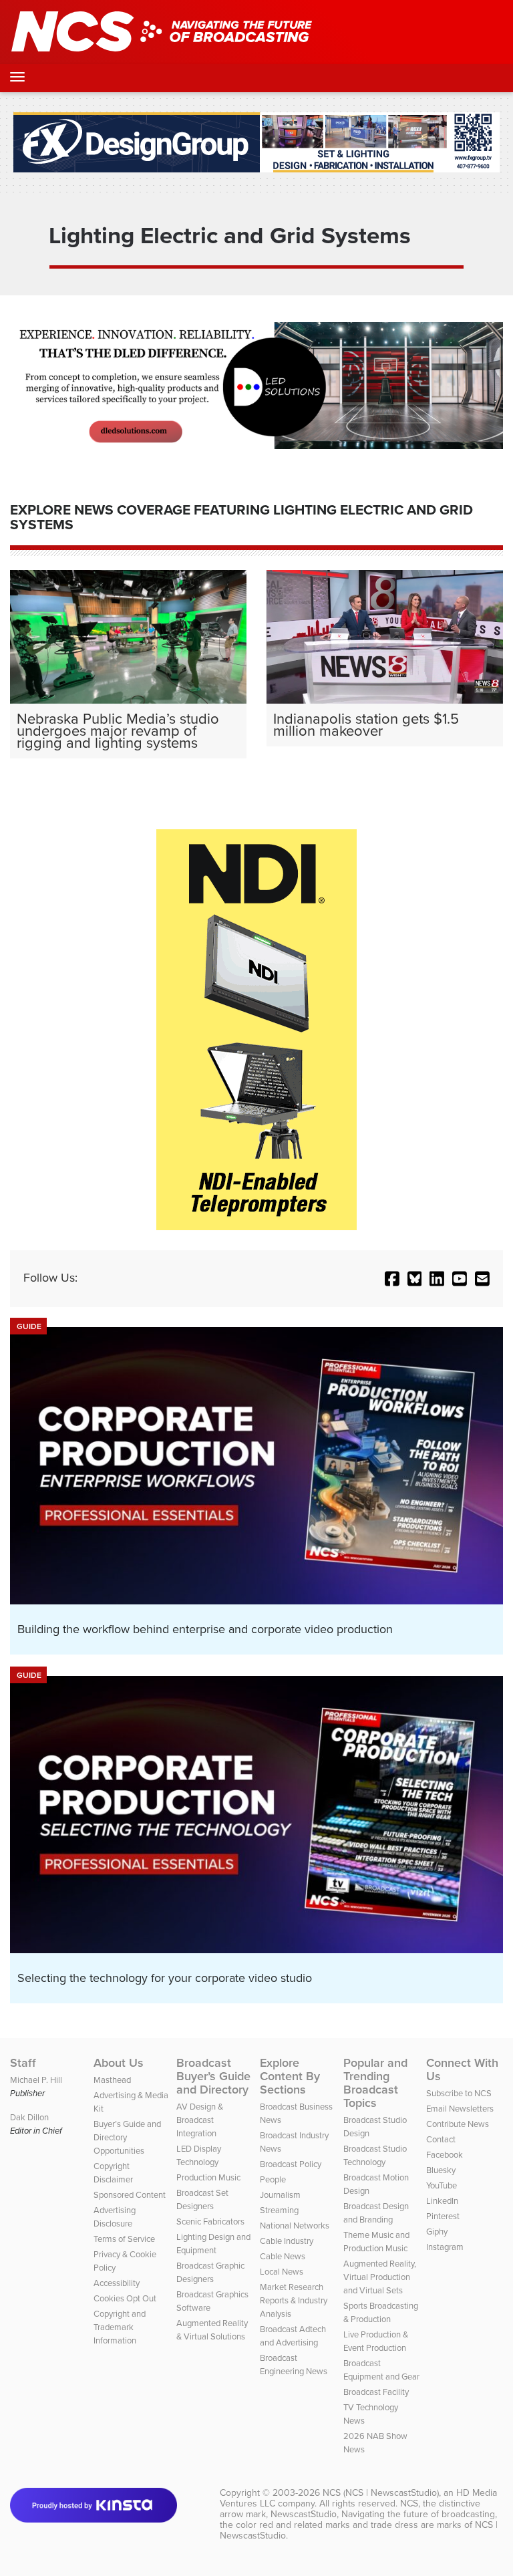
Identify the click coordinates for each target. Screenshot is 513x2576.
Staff (23, 2063)
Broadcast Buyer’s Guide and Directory (213, 2076)
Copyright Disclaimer (113, 2173)
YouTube (442, 2185)
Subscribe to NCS (459, 2093)
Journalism (280, 2195)
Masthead (112, 2080)
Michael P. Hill (36, 2080)
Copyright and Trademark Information (120, 2327)
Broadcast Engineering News (294, 2365)
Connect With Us (462, 2069)
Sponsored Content (130, 2195)
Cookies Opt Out (125, 2298)
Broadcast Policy (291, 2164)
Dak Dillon (29, 2117)
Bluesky (441, 2170)
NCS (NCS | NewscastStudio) (381, 2493)
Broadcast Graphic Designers (210, 2272)
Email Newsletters (460, 2109)
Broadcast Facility (376, 2392)
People (273, 2179)
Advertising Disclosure (115, 2217)
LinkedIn (442, 2201)
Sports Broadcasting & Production (381, 2312)
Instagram (445, 2247)
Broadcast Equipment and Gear (381, 2370)
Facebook (445, 2155)
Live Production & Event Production (376, 2341)
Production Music (208, 2177)
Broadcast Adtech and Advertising (293, 2336)
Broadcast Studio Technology (375, 2155)
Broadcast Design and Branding (376, 2213)
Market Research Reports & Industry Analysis (294, 2300)
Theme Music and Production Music (376, 2242)
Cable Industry (287, 2241)
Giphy (437, 2232)
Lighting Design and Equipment (213, 2244)
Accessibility (117, 2283)
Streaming (279, 2210)
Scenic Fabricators (210, 2222)
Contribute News (458, 2124)
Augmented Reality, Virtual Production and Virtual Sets (380, 2277)
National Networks (295, 2226)
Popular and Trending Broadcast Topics (375, 2083)
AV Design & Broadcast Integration (200, 2120)
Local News (282, 2272)
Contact (441, 2139)
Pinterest (443, 2216)
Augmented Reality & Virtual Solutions (212, 2330)
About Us (119, 2063)
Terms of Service (124, 2239)
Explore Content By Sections (290, 2076)
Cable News (283, 2256)
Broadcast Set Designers (202, 2199)
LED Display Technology (199, 2155)
